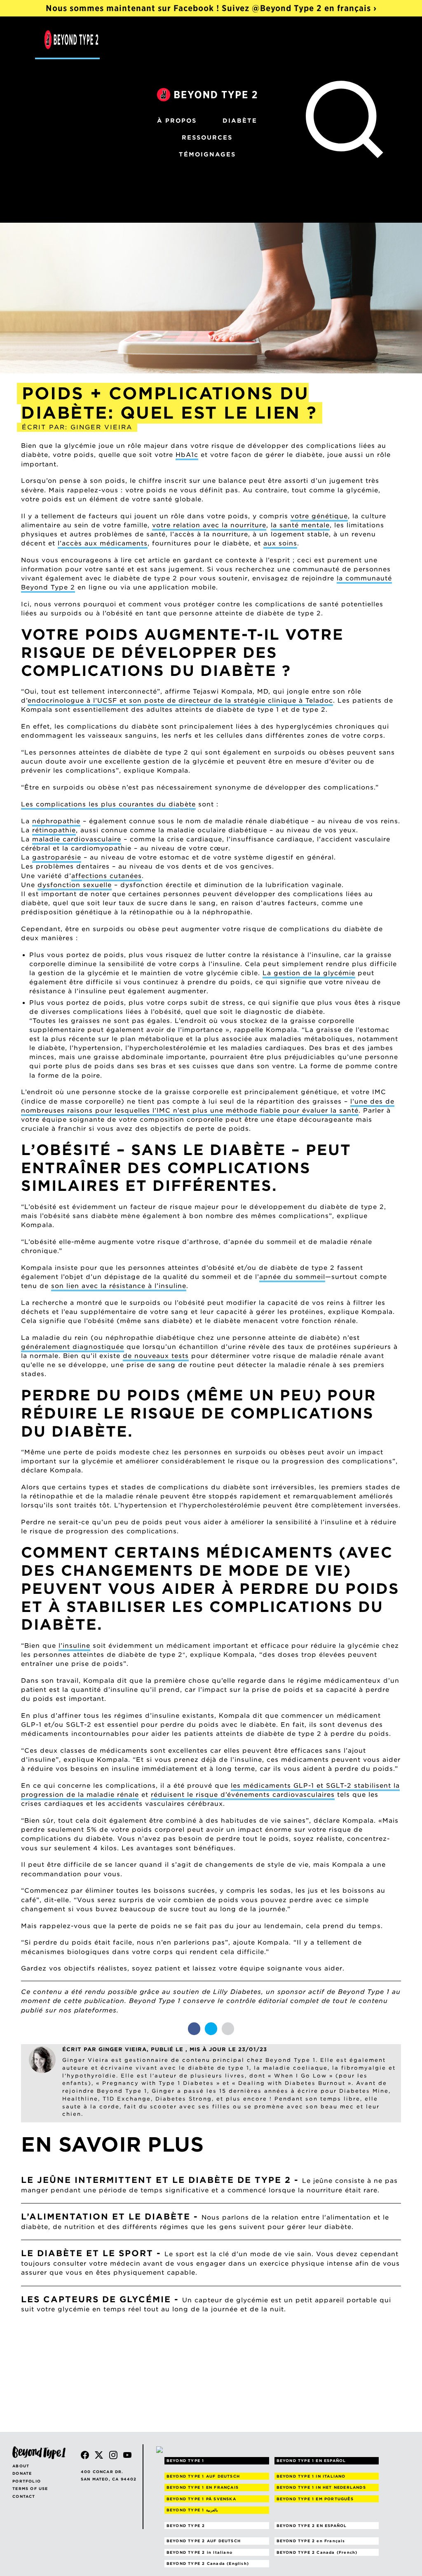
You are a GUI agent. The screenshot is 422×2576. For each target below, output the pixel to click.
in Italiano (199, 2552)
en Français (311, 2541)
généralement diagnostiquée (73, 1347)
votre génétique (319, 516)
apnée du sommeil (292, 1277)
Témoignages (207, 154)
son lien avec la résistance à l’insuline (119, 1286)
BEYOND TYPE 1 (185, 2461)
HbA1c (187, 455)
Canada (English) (208, 2563)
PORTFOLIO (27, 2481)
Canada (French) (317, 2552)
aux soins (280, 543)
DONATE (22, 2473)
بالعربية (192, 2510)
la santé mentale (300, 525)
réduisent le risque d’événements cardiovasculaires (243, 1795)
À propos (177, 121)
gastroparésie (57, 857)
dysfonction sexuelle (75, 885)
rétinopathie (54, 830)
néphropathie (56, 821)
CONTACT (24, 2496)
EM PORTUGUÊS (315, 2499)
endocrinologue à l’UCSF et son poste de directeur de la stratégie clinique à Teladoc (180, 701)
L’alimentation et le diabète (106, 2217)
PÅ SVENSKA (201, 2499)
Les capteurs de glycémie (96, 2299)
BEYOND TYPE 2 (186, 2526)
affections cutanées (107, 876)
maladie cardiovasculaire (77, 839)
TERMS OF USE (30, 2489)
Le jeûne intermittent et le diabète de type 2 (156, 2180)
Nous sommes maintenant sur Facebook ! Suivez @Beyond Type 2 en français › (211, 8)
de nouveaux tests (156, 1356)
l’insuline (74, 1646)
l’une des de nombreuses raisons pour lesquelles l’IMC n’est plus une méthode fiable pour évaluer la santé (208, 1106)
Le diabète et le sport (87, 2253)
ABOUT (21, 2466)
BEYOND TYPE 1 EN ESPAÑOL (311, 2461)
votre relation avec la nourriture (209, 525)
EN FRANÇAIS (203, 2487)
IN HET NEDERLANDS (321, 2487)
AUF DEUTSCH (203, 2476)
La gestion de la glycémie (309, 973)
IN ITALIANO (311, 2476)
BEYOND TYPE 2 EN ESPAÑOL (312, 2526)
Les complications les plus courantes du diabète (108, 804)
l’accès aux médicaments (103, 543)
